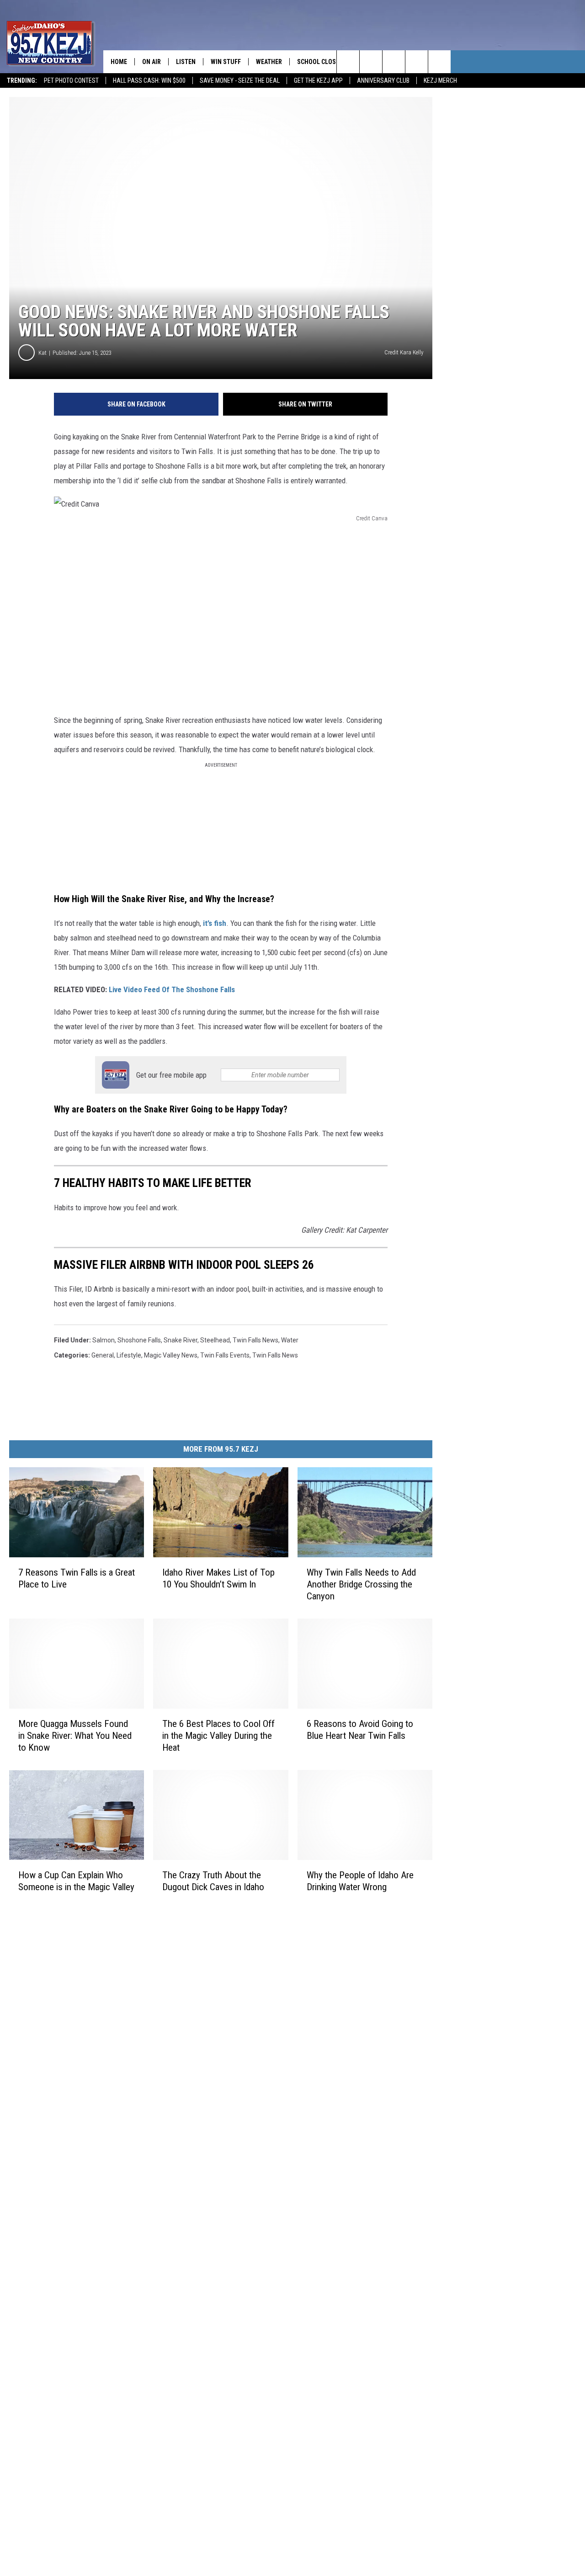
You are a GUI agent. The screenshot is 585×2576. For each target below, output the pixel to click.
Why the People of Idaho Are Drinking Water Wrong (360, 1881)
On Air (152, 62)
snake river (181, 1340)
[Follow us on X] (417, 62)
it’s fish (215, 923)
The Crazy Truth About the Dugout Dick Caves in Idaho (213, 1881)
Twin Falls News (255, 1340)
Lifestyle (129, 1355)
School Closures (324, 62)
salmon (104, 1340)
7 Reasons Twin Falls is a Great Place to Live (77, 1578)
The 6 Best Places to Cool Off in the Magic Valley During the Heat (218, 1736)
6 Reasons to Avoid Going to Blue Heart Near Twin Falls (360, 1730)
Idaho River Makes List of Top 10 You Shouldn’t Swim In (218, 1578)
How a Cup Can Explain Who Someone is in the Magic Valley (76, 1881)
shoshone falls (139, 1340)
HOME (119, 62)
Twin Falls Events (225, 1355)
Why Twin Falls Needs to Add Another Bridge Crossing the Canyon (361, 1584)
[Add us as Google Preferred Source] (371, 62)
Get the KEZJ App (318, 80)
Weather (269, 62)
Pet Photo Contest (71, 80)
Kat (43, 353)
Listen (186, 62)
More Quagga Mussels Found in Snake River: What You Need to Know (75, 1736)
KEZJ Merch (440, 80)
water (290, 1340)
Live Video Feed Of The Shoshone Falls (172, 989)
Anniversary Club (383, 80)
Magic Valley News (171, 1355)
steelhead (215, 1340)
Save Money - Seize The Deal (240, 80)
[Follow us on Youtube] (439, 62)
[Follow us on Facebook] (394, 62)
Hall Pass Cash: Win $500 (149, 80)
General (103, 1355)
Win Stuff (226, 62)
